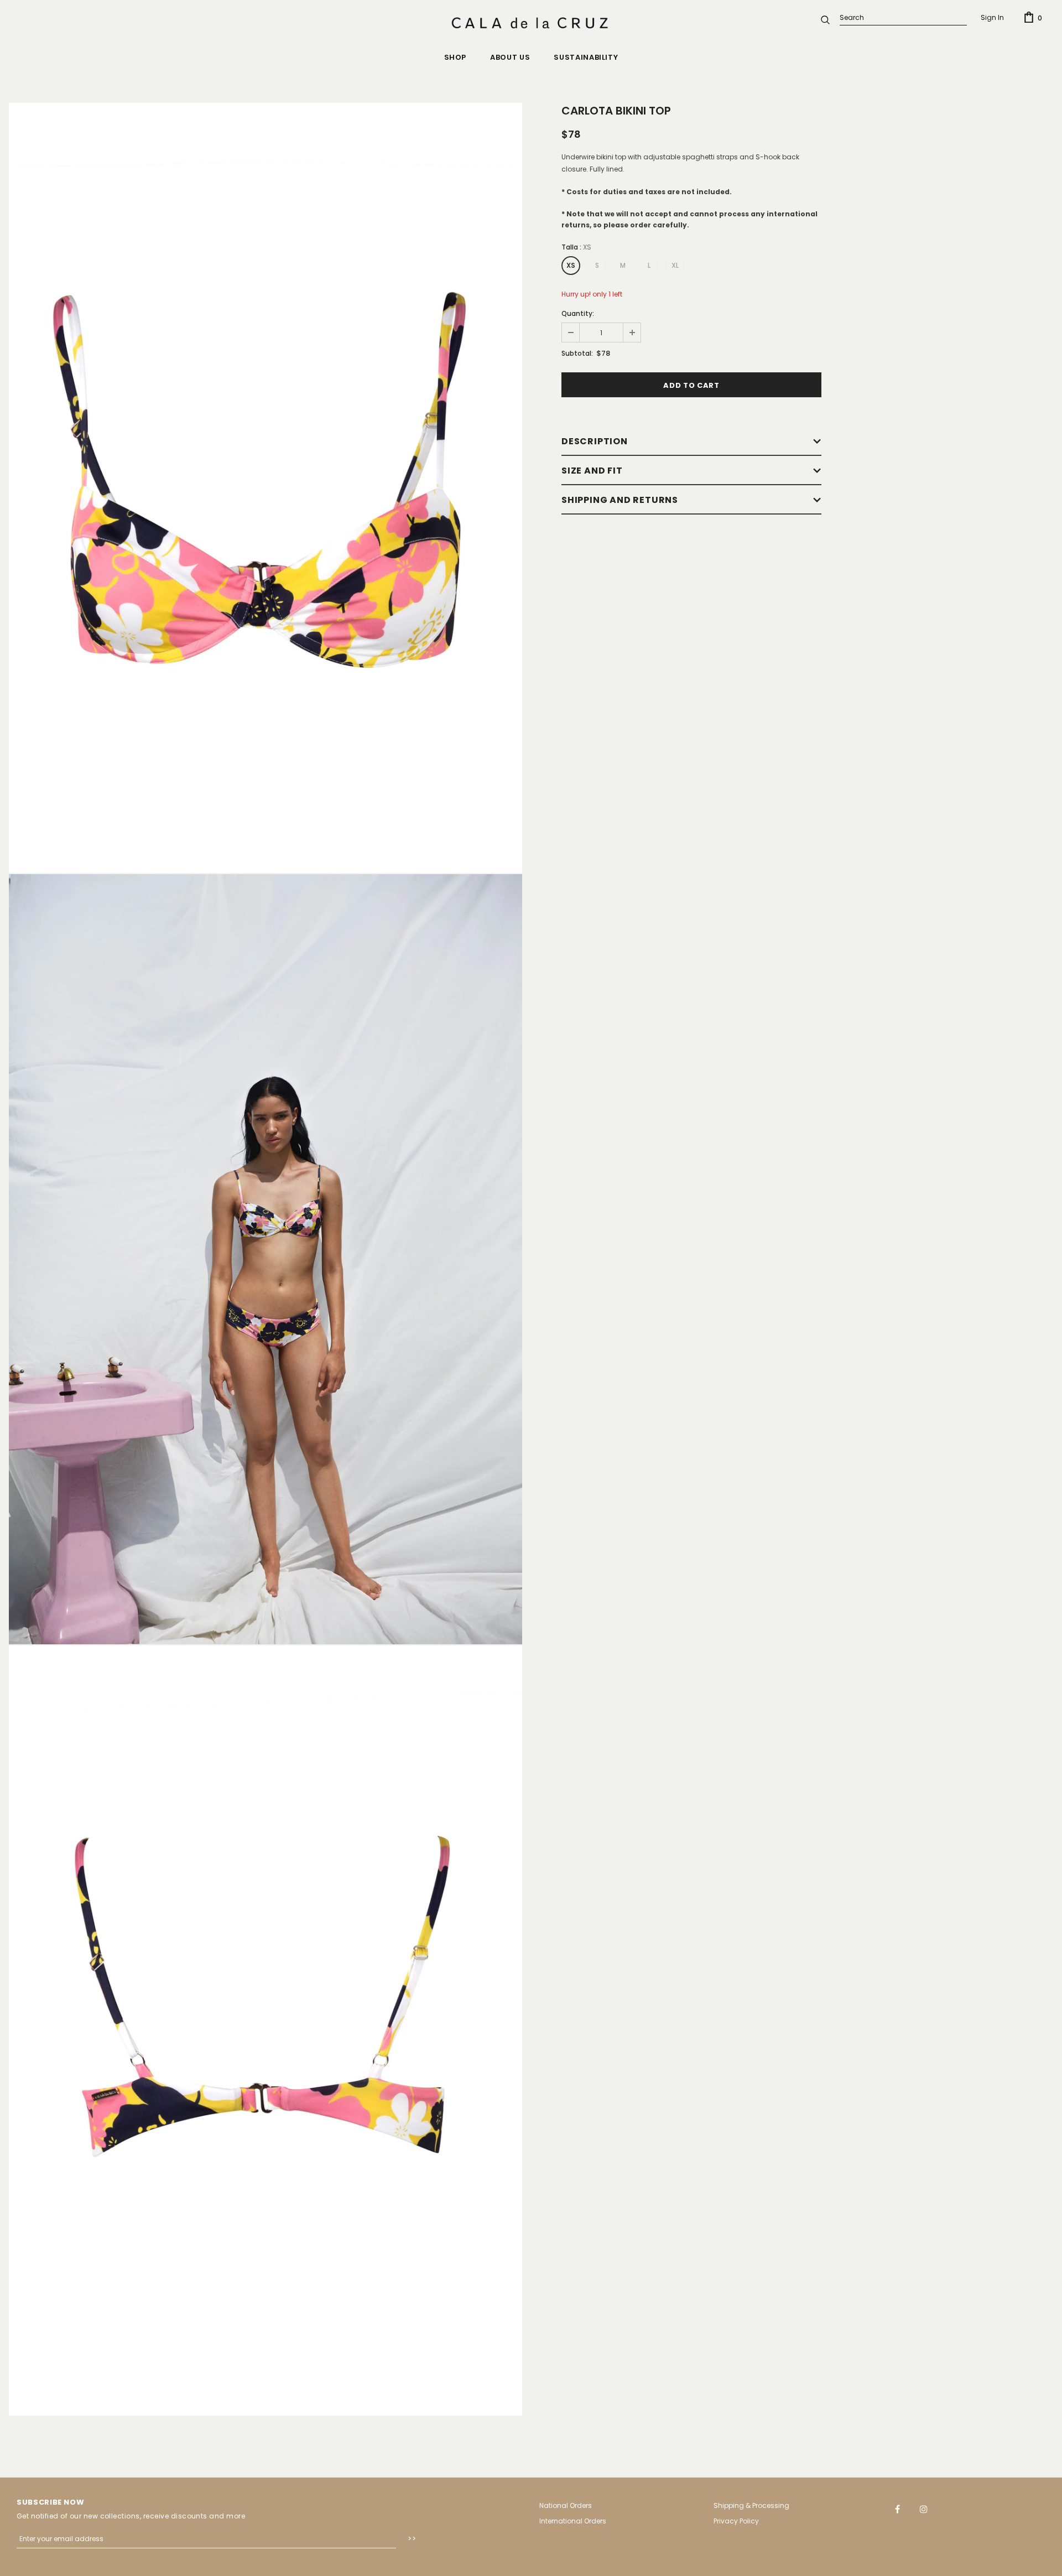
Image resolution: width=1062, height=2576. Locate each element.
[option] (265, 488)
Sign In (992, 17)
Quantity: (578, 313)
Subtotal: (577, 353)
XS (571, 265)
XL (675, 265)
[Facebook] (898, 2509)
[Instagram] (924, 2509)
